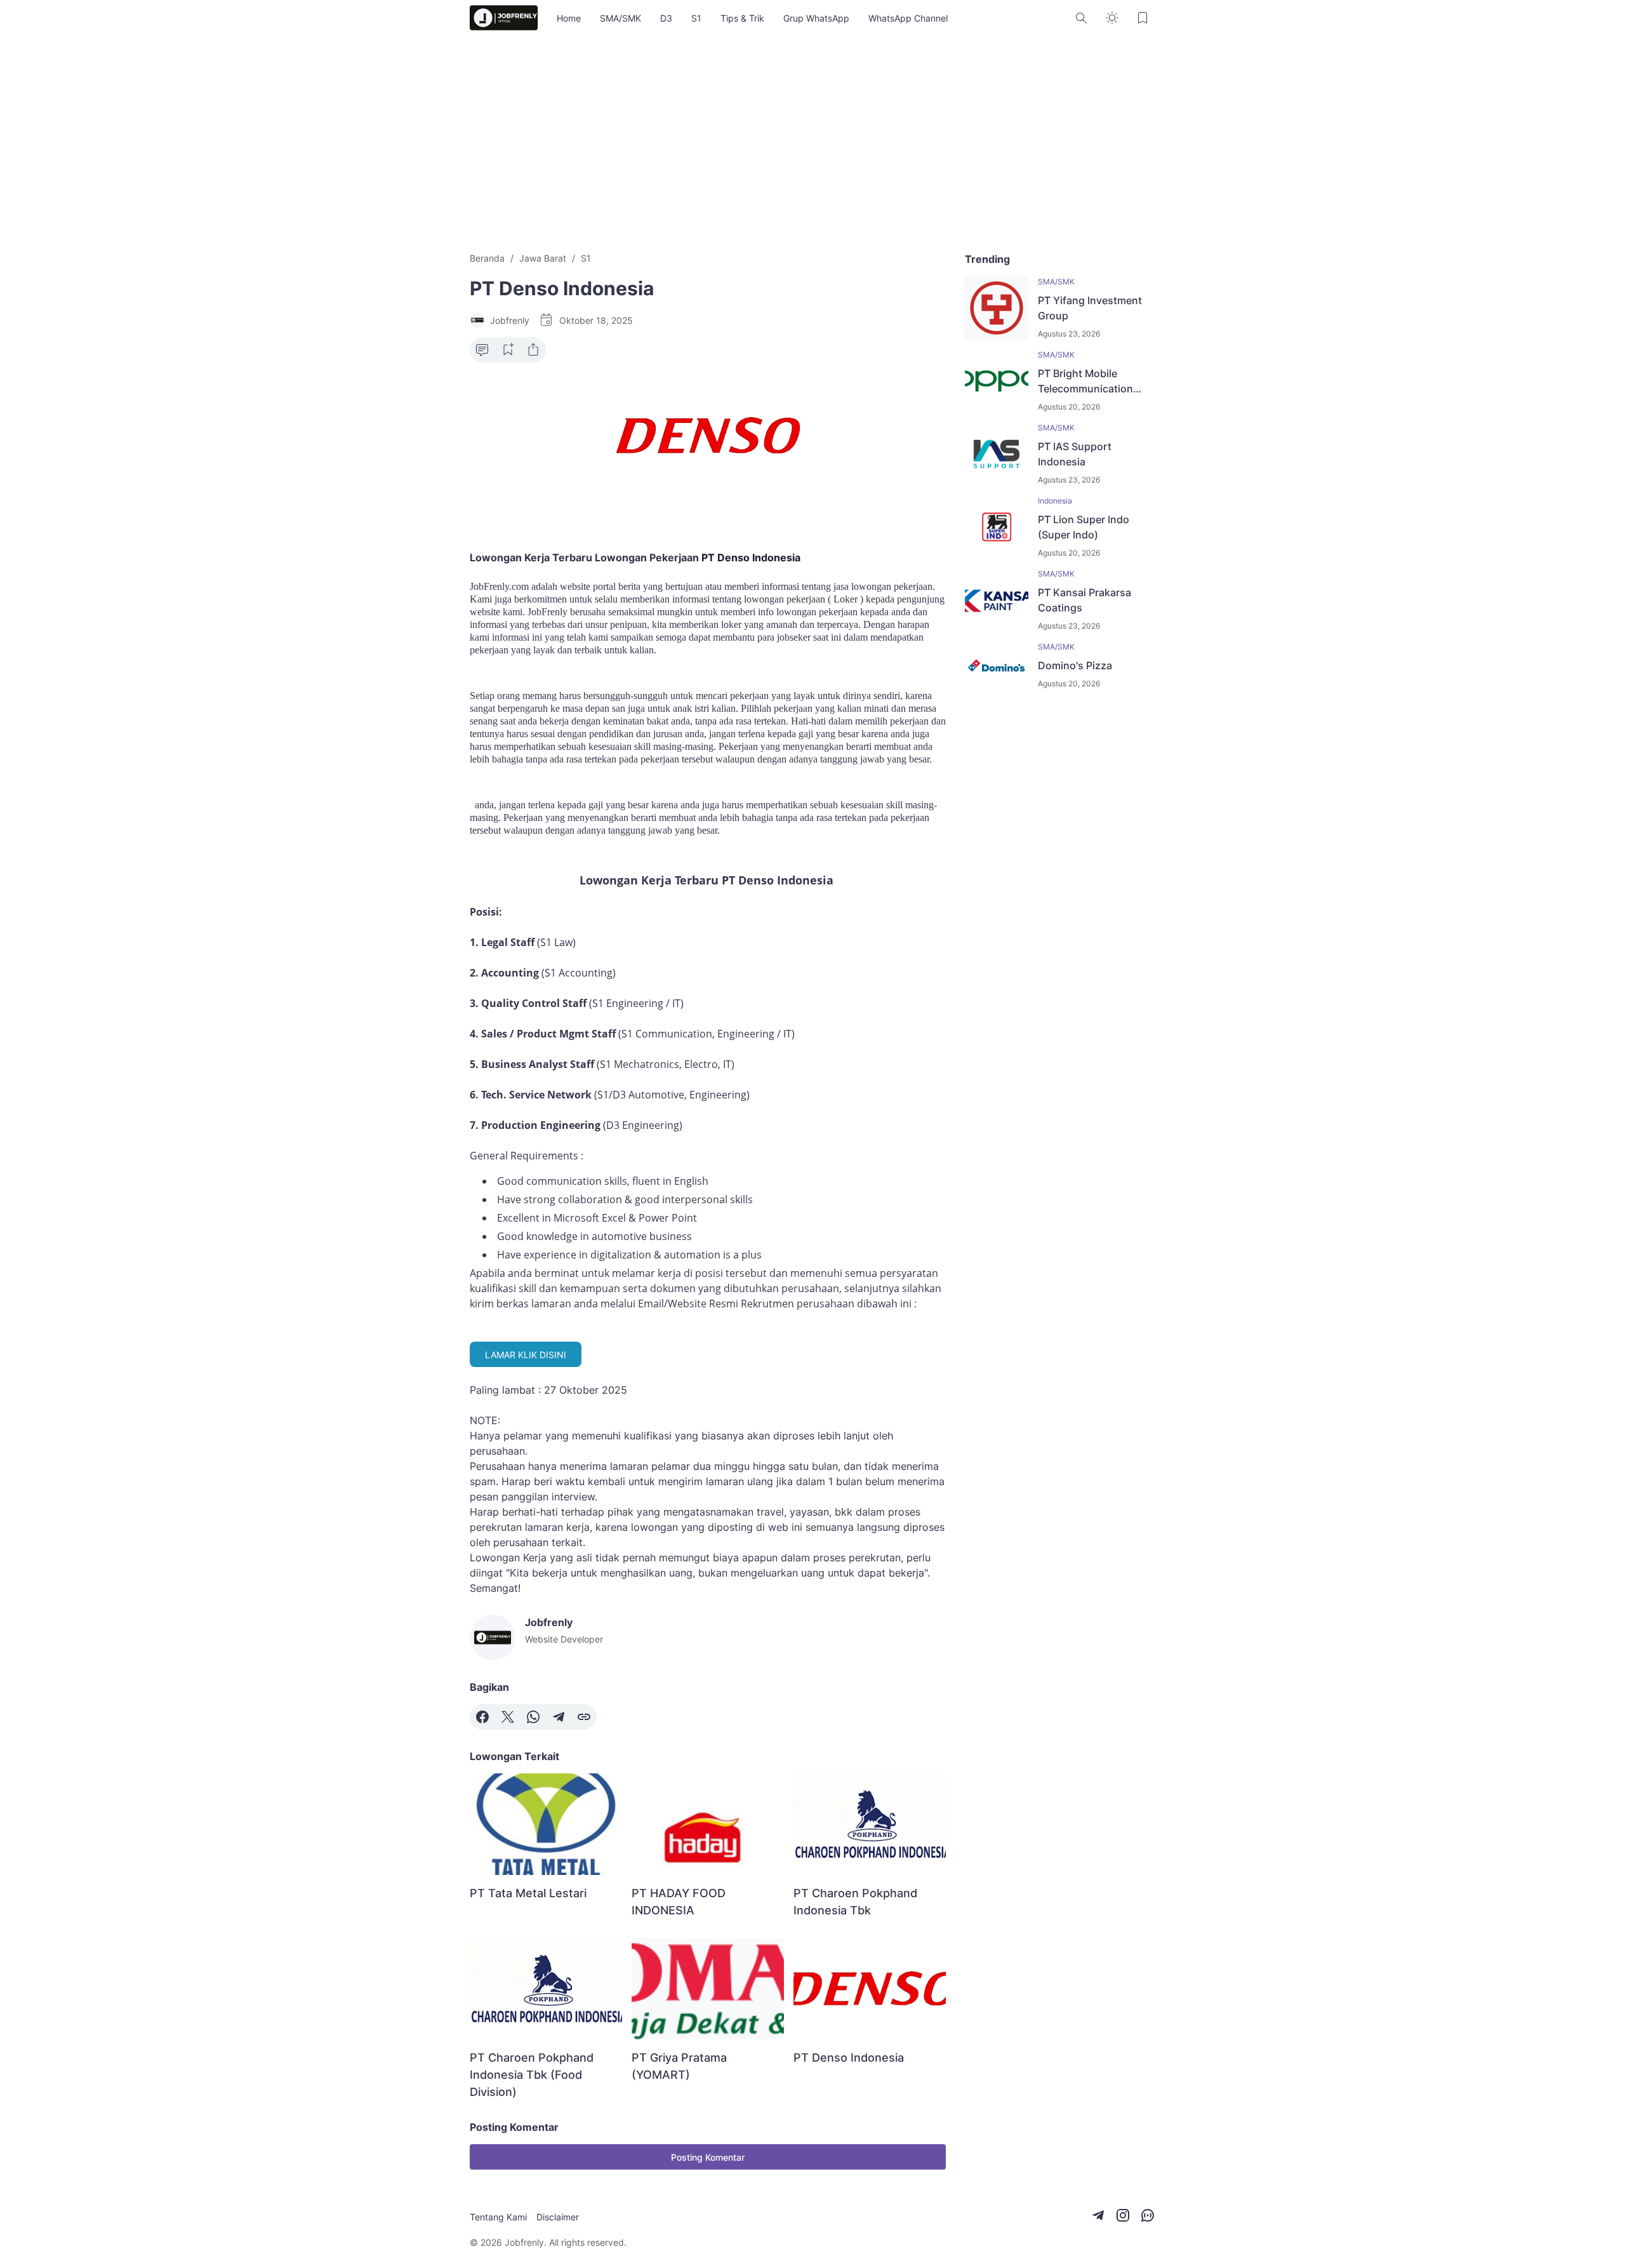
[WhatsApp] (533, 1717)
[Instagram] (1123, 2215)
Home (569, 18)
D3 (666, 18)
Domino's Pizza (1075, 665)
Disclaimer (558, 2217)
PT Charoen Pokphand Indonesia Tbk (855, 1902)
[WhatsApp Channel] (1148, 2215)
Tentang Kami (498, 2217)
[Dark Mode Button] (1112, 18)
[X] (508, 1717)
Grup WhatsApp (816, 18)
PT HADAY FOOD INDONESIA (679, 1902)
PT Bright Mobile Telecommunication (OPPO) (1085, 382)
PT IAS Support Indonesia (1075, 454)
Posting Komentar (708, 2157)
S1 (696, 18)
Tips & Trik (742, 18)
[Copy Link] (584, 1717)
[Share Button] (533, 350)
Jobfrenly (524, 2242)
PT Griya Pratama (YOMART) (679, 2066)
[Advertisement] (812, 143)
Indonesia (1055, 501)
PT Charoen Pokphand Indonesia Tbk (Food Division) (532, 2075)
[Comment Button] (482, 350)
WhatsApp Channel (908, 18)
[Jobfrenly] (504, 18)
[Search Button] (1082, 18)
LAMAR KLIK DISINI (526, 1355)
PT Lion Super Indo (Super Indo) (1084, 527)
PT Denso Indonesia (849, 2058)
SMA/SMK (620, 18)
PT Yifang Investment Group (1090, 308)
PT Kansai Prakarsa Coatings (1084, 600)
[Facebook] (482, 1717)
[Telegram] (559, 1717)
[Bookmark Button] (1143, 18)
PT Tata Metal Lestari (528, 1893)
